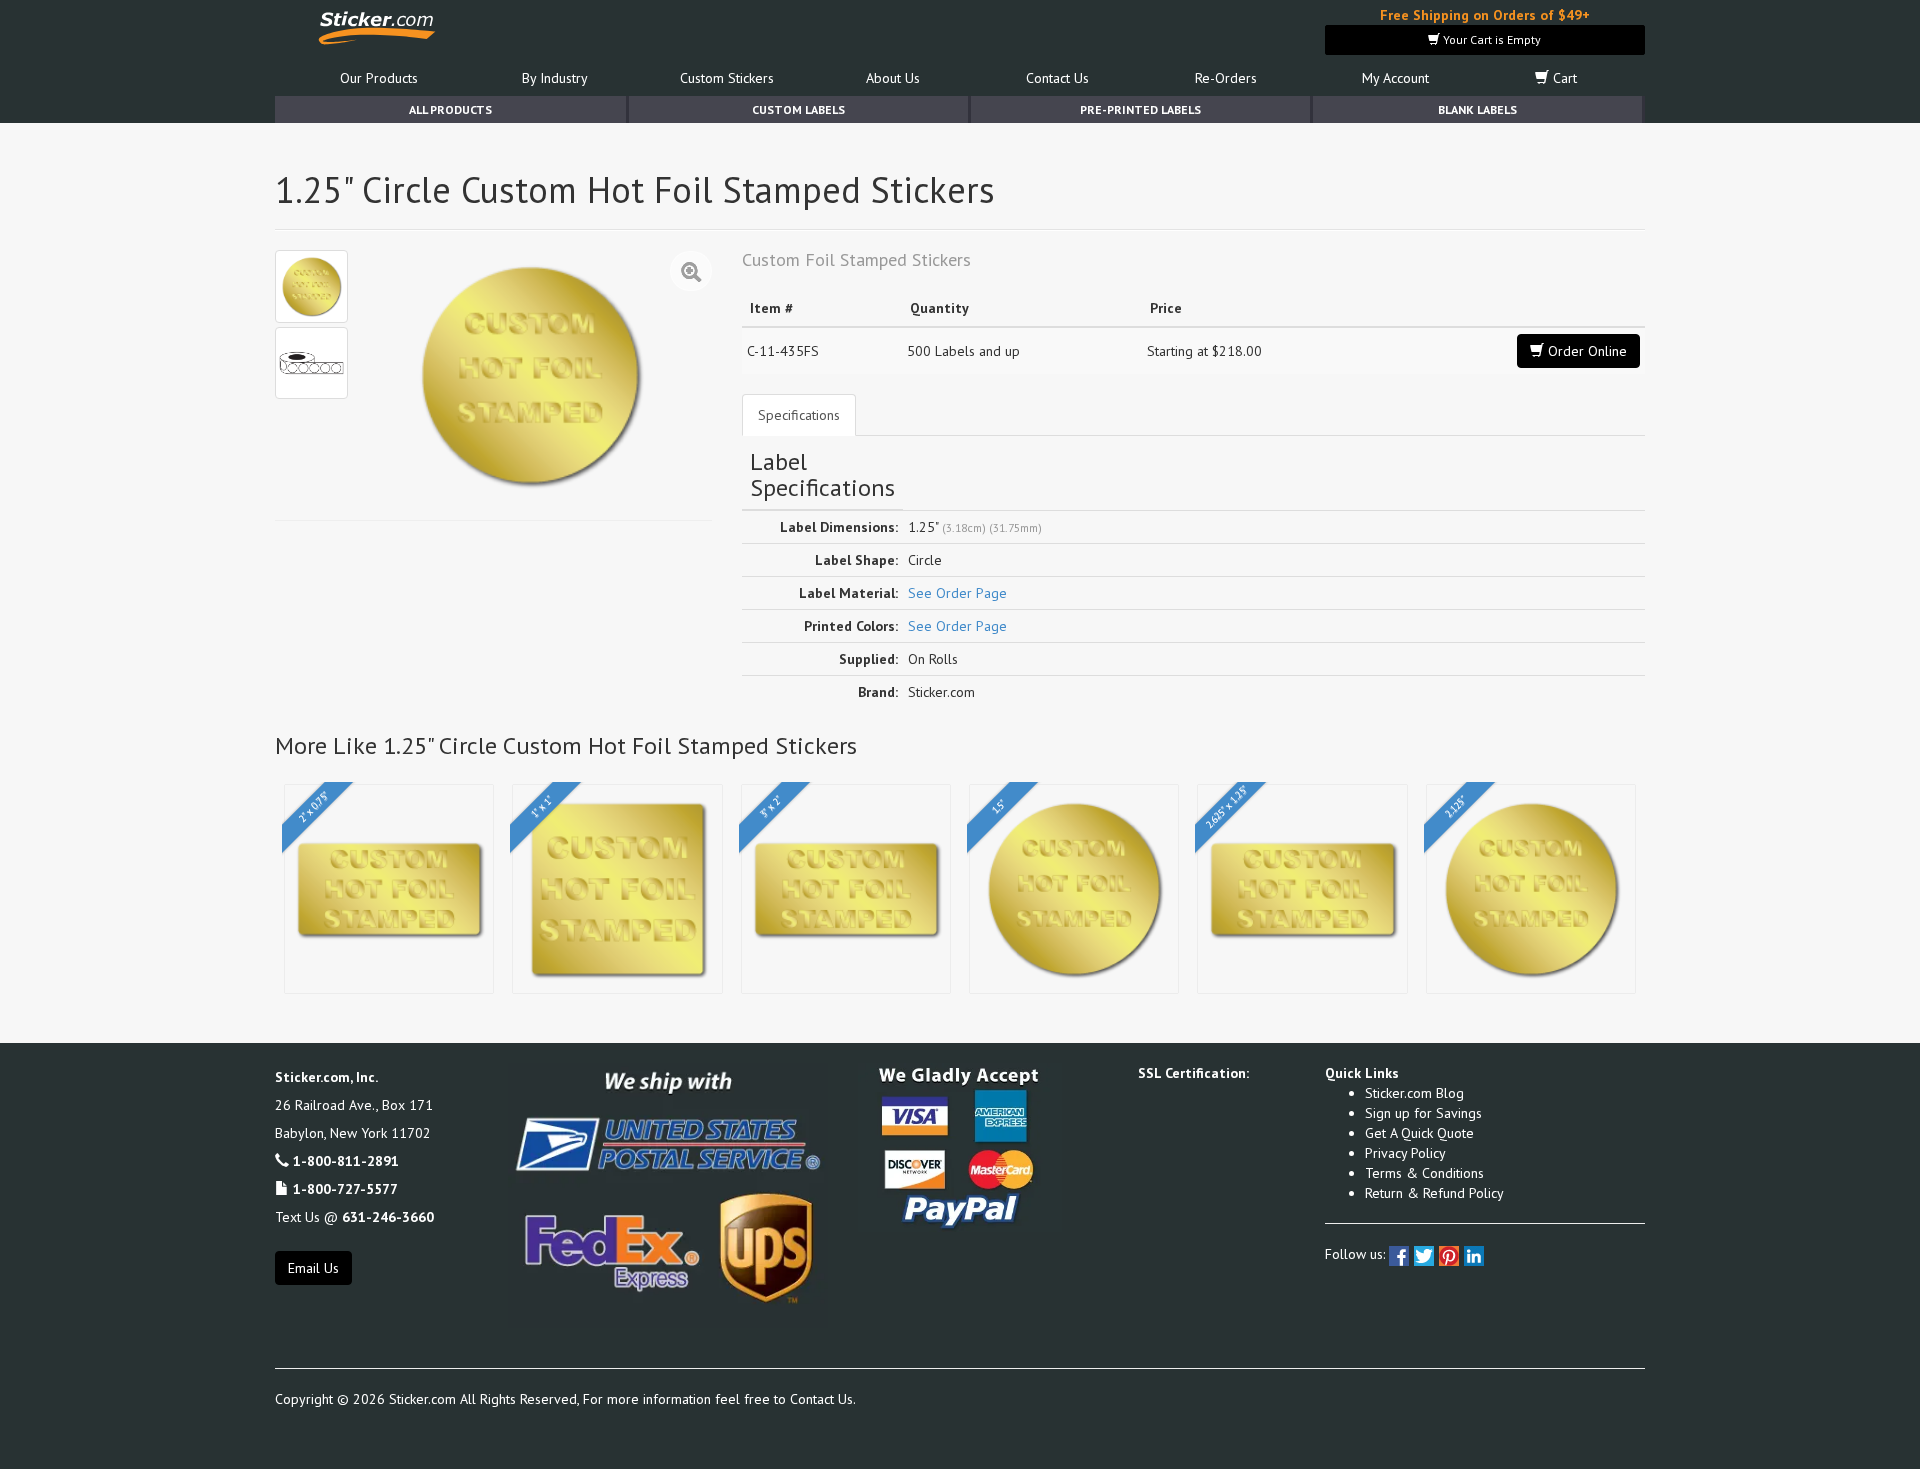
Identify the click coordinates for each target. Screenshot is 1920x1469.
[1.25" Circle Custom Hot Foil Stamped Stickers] (311, 286)
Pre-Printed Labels (1140, 109)
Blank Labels (1477, 109)
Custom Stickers (727, 78)
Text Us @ (354, 1217)
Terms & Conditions (1424, 1173)
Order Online (1585, 351)
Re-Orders (1226, 78)
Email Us (313, 1268)
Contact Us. (823, 1399)
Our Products (379, 78)
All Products (450, 109)
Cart (1563, 78)
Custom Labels (798, 109)
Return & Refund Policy (1434, 1193)
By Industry (555, 78)
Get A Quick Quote (1419, 1133)
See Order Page (957, 593)
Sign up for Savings (1423, 1113)
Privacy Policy (1405, 1153)
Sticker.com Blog (1414, 1093)
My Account (1395, 78)
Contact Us (1057, 78)
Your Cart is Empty (1490, 39)
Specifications (799, 415)
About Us (893, 78)
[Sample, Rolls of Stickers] (311, 363)
